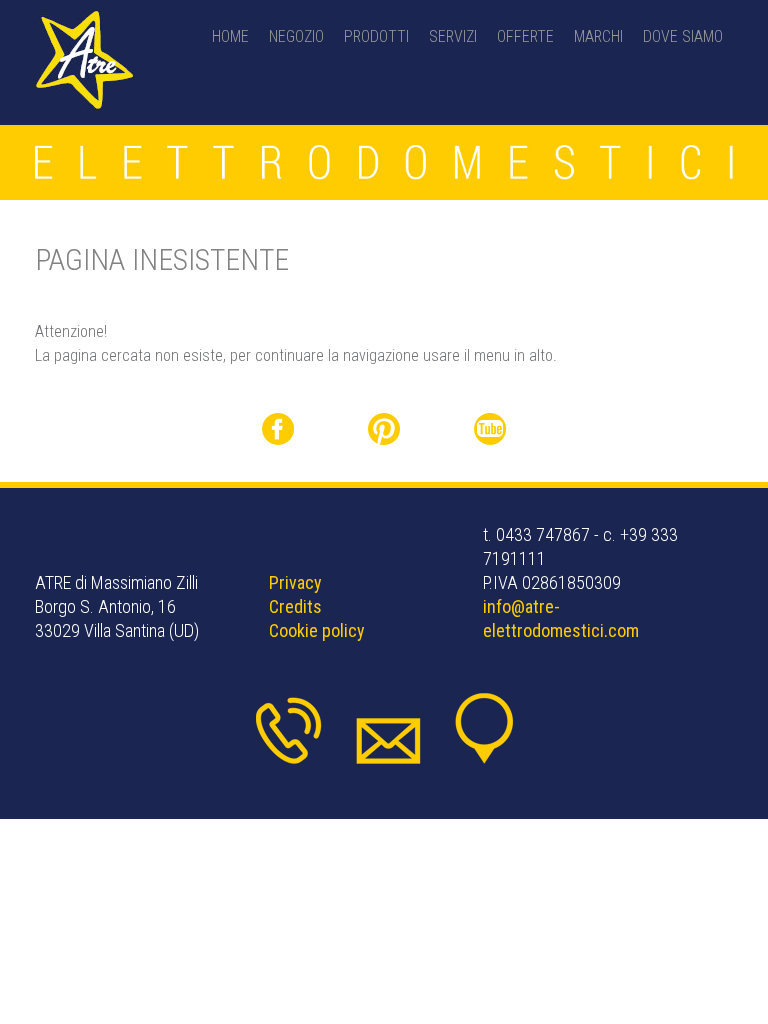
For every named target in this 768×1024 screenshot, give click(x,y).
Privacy (295, 582)
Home (230, 36)
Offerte (525, 36)
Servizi (453, 36)
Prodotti (376, 36)
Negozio (296, 36)
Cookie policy (317, 630)
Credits (295, 606)
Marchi (598, 36)
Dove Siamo (683, 36)
